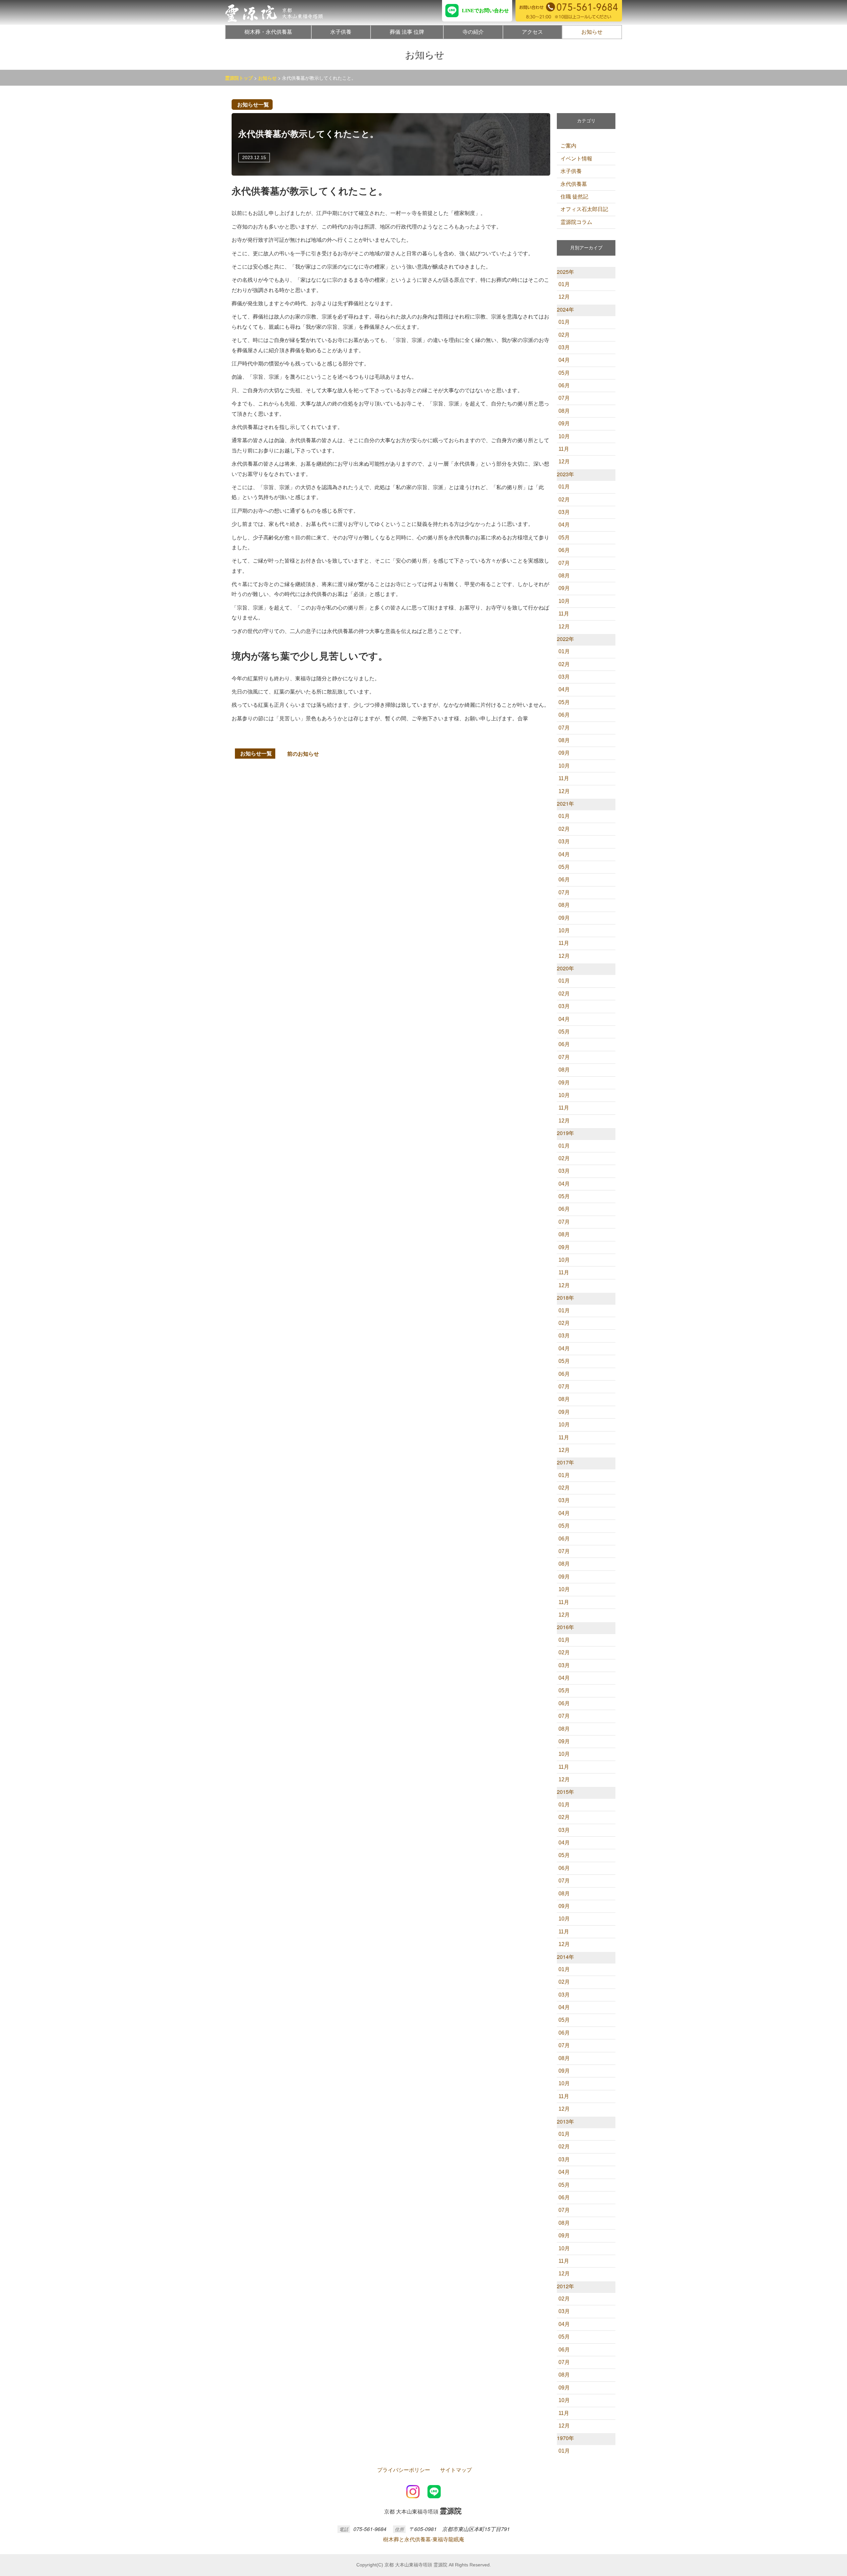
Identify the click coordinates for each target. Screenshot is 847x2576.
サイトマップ (456, 2470)
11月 (564, 449)
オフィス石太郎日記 (584, 209)
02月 (564, 335)
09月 (564, 423)
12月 (564, 297)
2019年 (565, 1133)
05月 (564, 373)
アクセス (532, 32)
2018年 (565, 1298)
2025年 (565, 272)
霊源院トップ (239, 78)
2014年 (565, 1957)
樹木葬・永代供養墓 (268, 32)
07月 (564, 398)
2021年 (565, 803)
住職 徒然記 (574, 197)
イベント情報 (576, 159)
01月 (564, 284)
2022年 (565, 639)
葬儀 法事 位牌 (407, 32)
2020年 (565, 968)
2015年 (565, 1792)
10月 (564, 436)
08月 (564, 411)
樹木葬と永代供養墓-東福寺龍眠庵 (424, 2539)
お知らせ (592, 32)
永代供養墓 (574, 184)
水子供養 (341, 32)
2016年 (565, 1627)
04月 (564, 360)
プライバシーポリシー (404, 2470)
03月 (564, 347)
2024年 (565, 309)
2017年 (565, 1462)
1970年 (565, 2438)
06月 (564, 385)
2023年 (565, 474)
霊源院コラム (576, 222)
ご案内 (568, 146)
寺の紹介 (473, 32)
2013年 (565, 2121)
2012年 (565, 2286)
